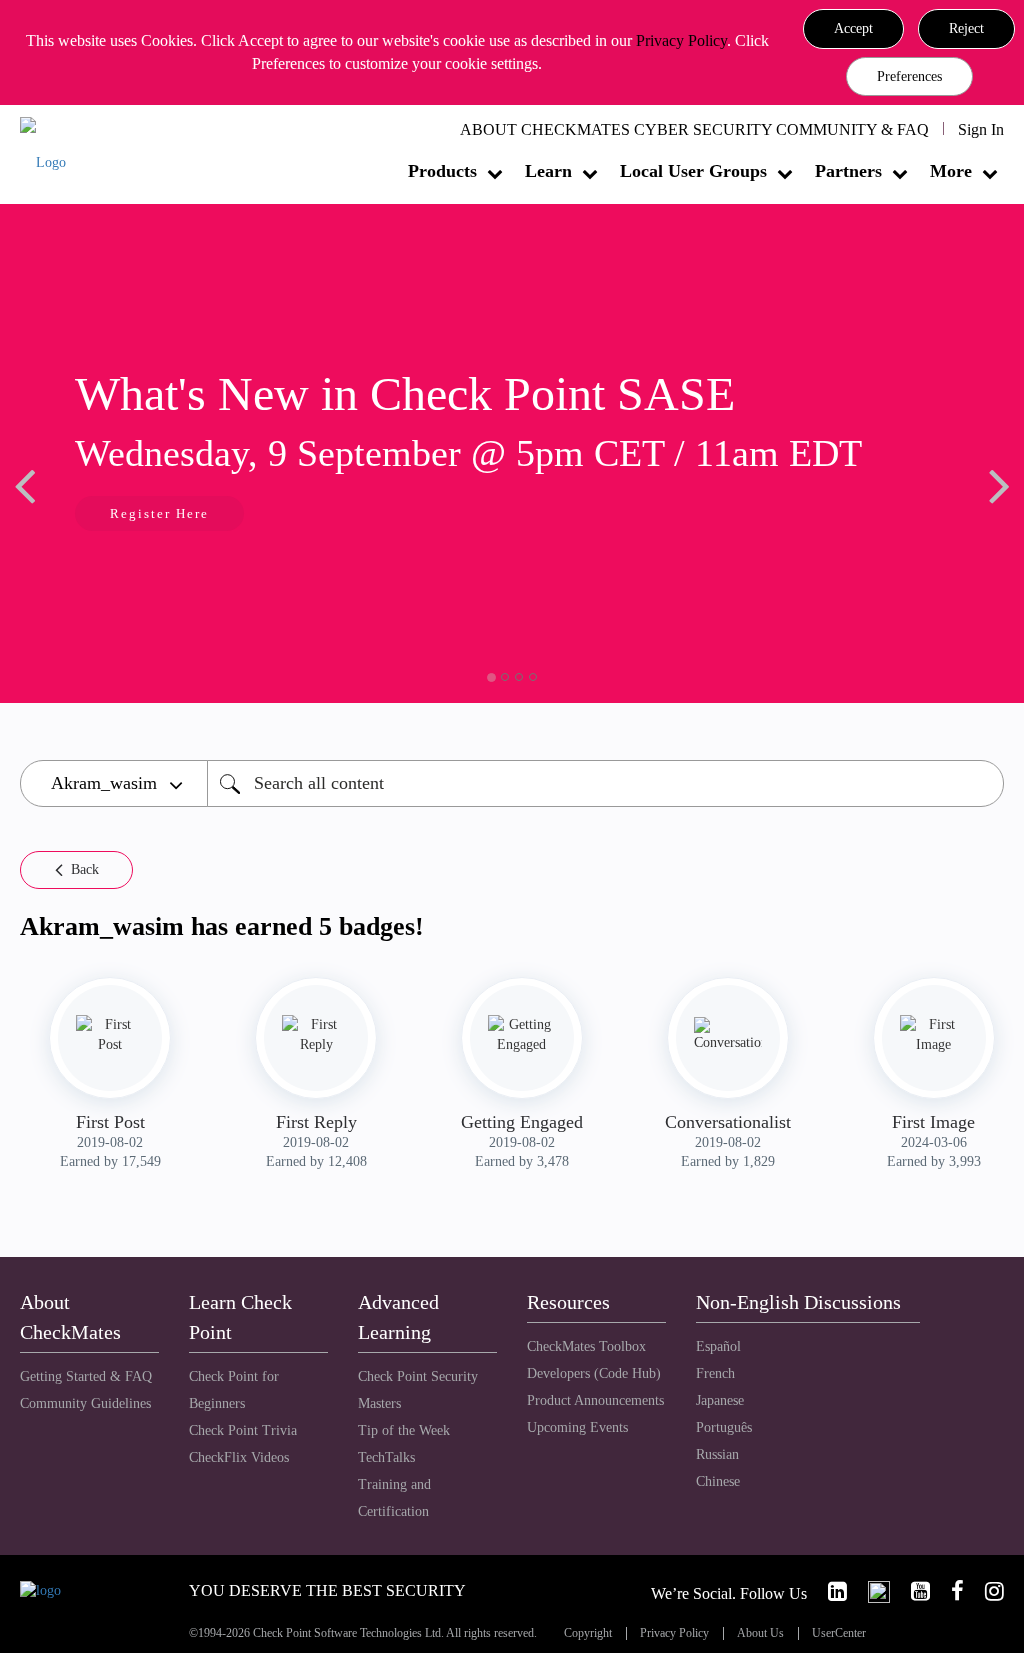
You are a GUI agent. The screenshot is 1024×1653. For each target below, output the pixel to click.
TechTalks (386, 1457)
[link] (829, 1591)
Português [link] (724, 1427)
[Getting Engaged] (522, 1035)
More (951, 171)
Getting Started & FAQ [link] (86, 1376)
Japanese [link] (720, 1400)
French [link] (715, 1373)
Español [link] (718, 1346)
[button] (853, 29)
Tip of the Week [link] (404, 1430)
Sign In (981, 129)
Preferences (909, 76)
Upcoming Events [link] (577, 1427)
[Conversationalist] (728, 1035)
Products (442, 171)
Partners (848, 171)
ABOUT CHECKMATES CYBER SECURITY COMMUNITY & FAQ (694, 129)
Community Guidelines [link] (85, 1403)
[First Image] (934, 1035)
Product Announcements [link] (595, 1400)
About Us (760, 1633)
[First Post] (110, 1035)
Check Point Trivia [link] (243, 1430)
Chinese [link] (718, 1481)
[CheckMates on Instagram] (986, 1591)
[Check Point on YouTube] (912, 1591)
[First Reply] (316, 1035)
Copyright (588, 1633)
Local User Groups (693, 171)
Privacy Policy (681, 40)
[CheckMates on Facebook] (949, 1591)
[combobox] (605, 783)
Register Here (159, 513)
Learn (548, 171)
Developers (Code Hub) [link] (594, 1373)
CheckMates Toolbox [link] (586, 1346)
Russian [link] (717, 1454)
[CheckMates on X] (870, 1591)
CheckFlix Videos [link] (239, 1457)
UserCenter (839, 1633)
